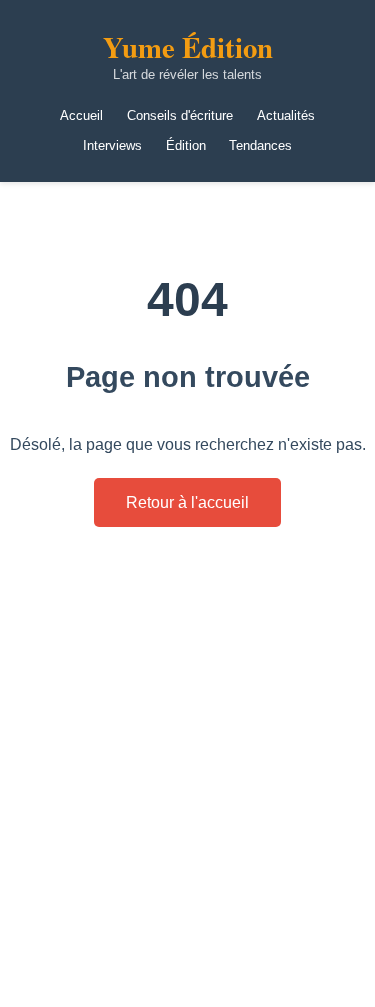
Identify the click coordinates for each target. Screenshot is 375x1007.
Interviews (112, 145)
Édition (186, 145)
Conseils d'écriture (180, 115)
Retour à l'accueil (187, 502)
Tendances (260, 145)
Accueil (81, 115)
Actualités (286, 115)
